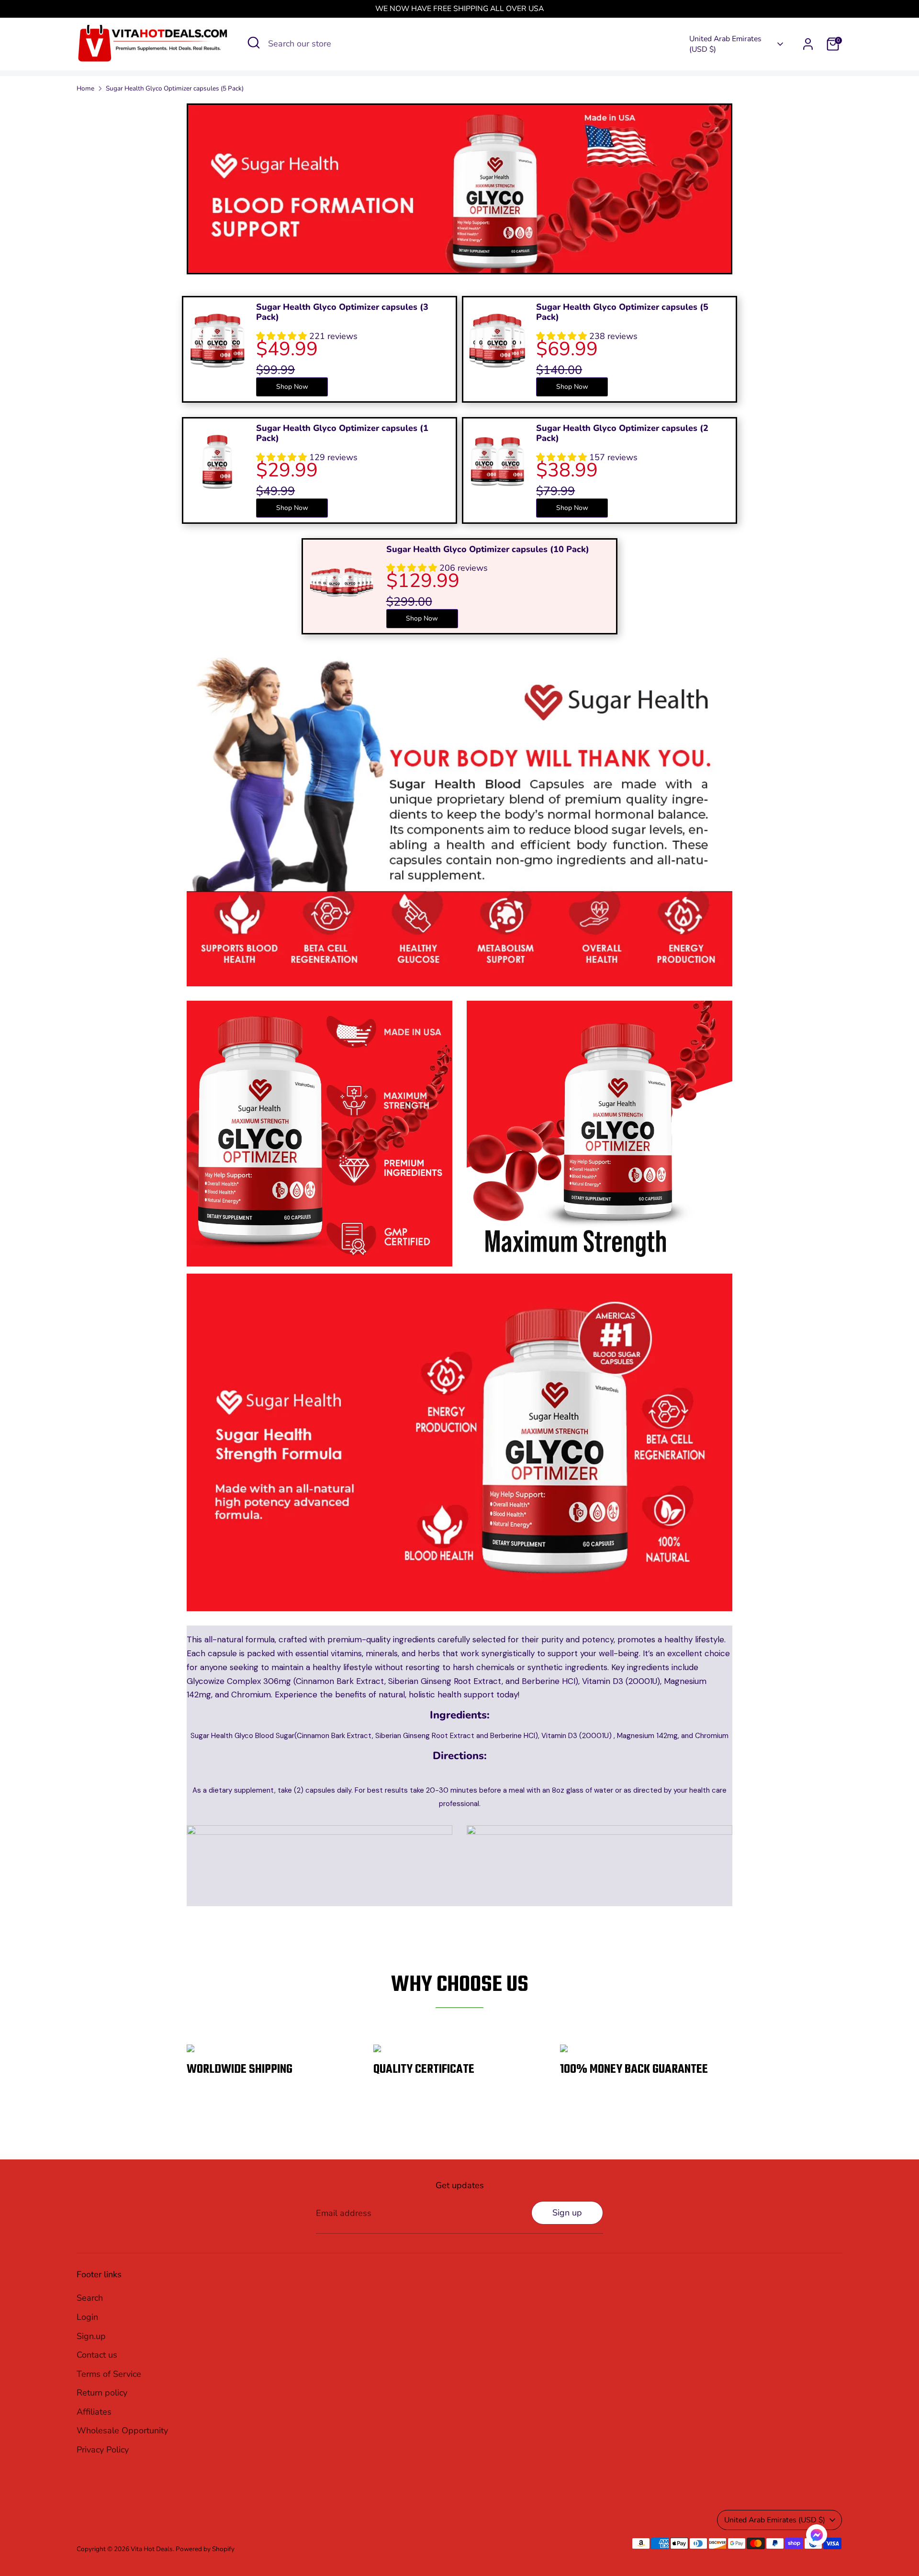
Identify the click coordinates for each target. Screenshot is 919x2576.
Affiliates (94, 2412)
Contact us (97, 2355)
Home (85, 88)
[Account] (808, 44)
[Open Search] (254, 43)
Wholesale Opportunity (122, 2430)
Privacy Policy (103, 2450)
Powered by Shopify (205, 2549)
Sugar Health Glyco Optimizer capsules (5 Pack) (175, 88)
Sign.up (91, 2336)
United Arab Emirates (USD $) (725, 44)
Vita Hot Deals (152, 2549)
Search (90, 2298)
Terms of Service (109, 2374)
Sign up (567, 2213)
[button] (817, 2537)
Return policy (102, 2393)
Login (87, 2317)
